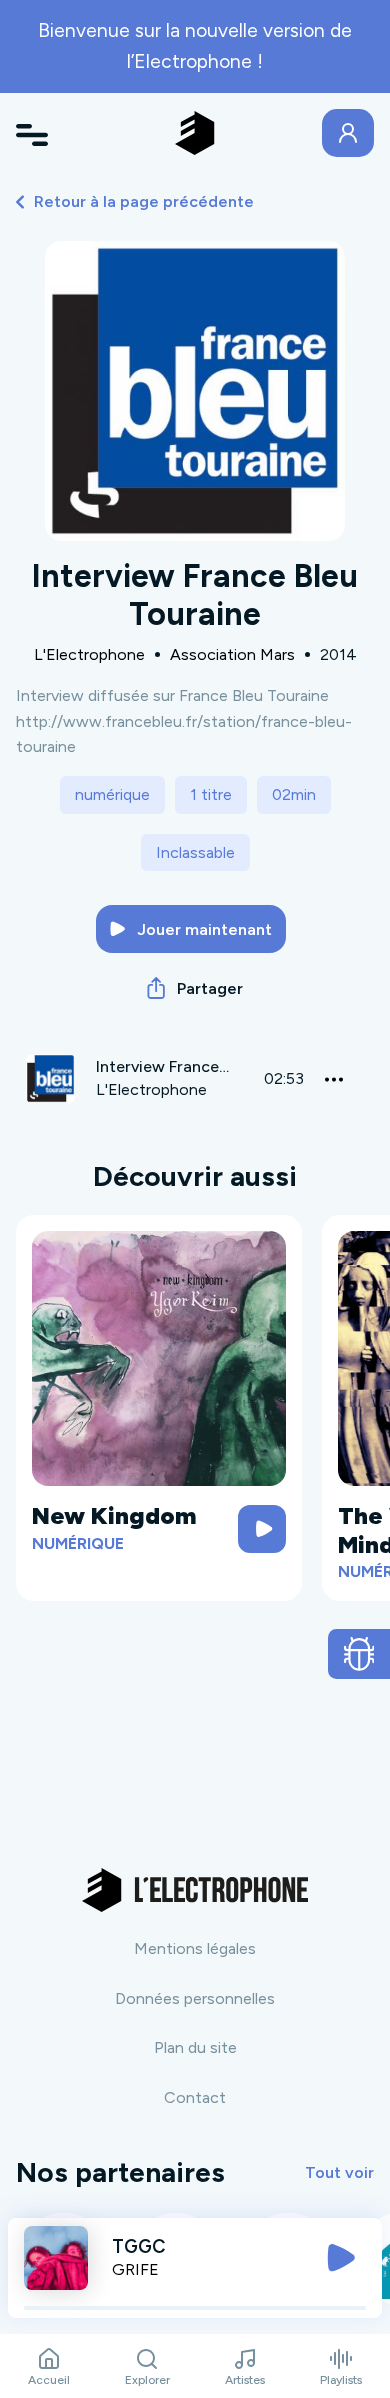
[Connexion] (348, 133)
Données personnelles (195, 1998)
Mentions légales (195, 1948)
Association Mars (232, 654)
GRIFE (135, 2269)
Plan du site (195, 2047)
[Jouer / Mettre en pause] (341, 2258)
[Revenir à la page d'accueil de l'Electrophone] (195, 133)
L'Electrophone (89, 654)
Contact (195, 2097)
